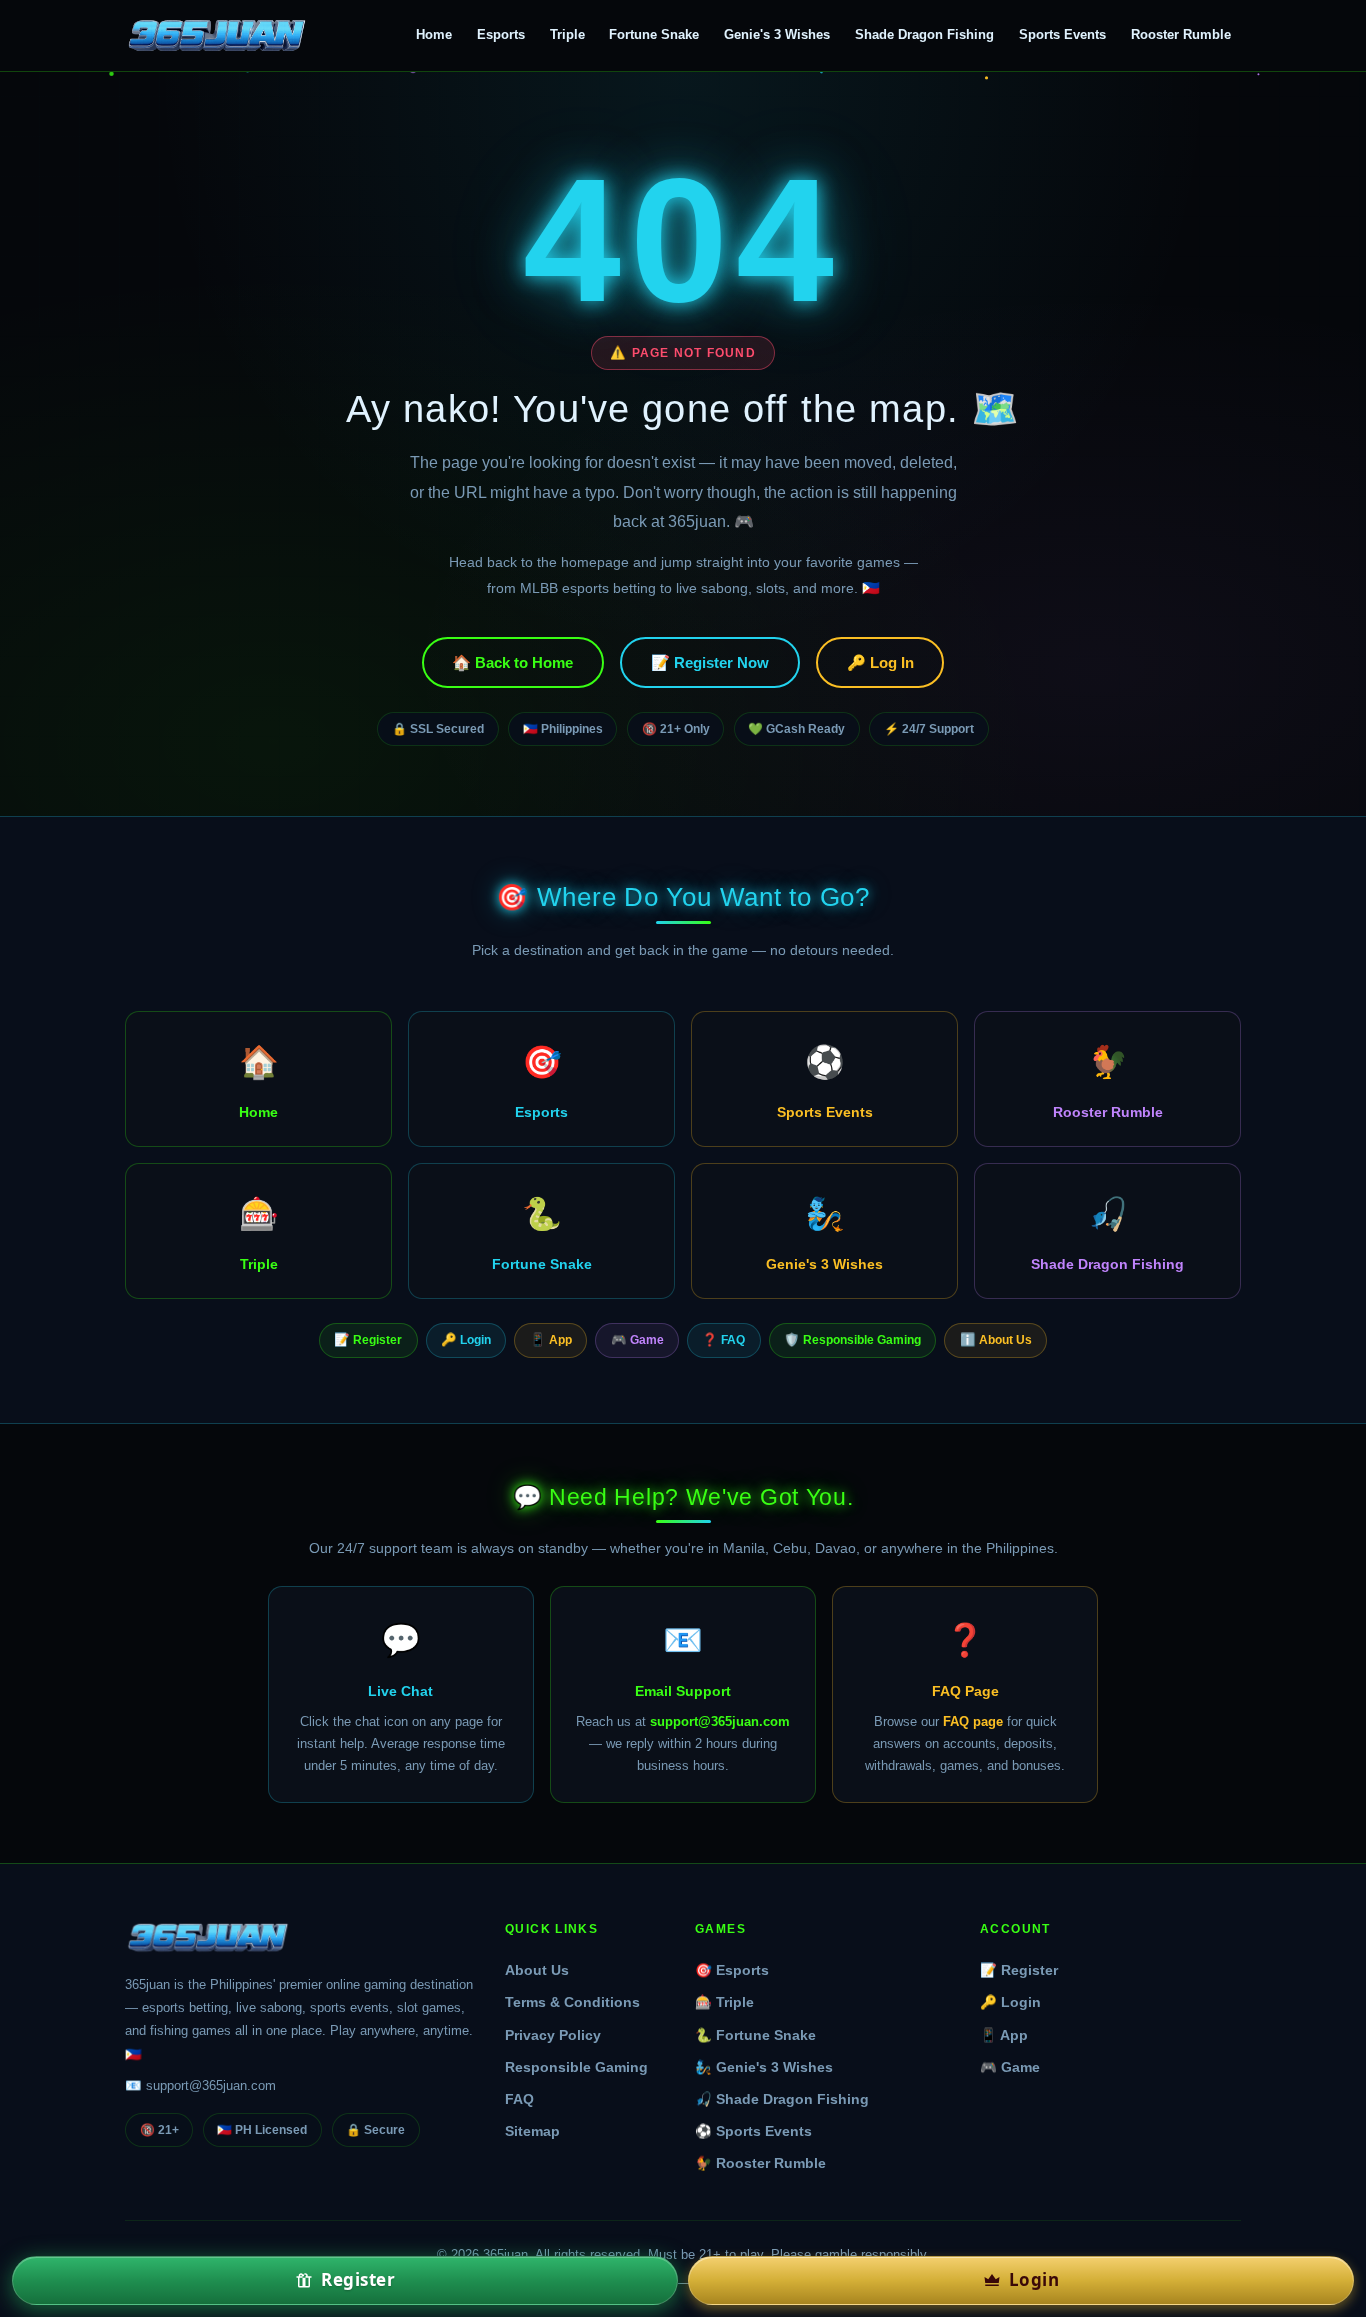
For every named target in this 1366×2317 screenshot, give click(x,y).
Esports (501, 34)
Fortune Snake (654, 34)
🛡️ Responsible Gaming (852, 1340)
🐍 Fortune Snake (755, 2035)
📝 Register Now (710, 662)
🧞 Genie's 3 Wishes (764, 2067)
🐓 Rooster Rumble (760, 2163)
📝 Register (368, 1340)
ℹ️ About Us (996, 1340)
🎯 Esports (732, 1970)
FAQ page (973, 1721)
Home (434, 34)
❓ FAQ (723, 1340)
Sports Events (1062, 34)
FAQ (519, 2099)
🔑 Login (466, 1340)
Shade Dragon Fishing (924, 34)
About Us (537, 1970)
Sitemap (532, 2131)
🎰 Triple (724, 2002)
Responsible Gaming (576, 2067)
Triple (567, 34)
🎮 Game (637, 1340)
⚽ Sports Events (753, 2131)
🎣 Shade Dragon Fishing (782, 2099)
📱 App (551, 1340)
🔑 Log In (880, 662)
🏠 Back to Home (512, 662)
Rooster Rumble (1181, 34)
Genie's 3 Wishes (777, 34)
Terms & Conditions (572, 2002)
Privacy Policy (553, 2035)
